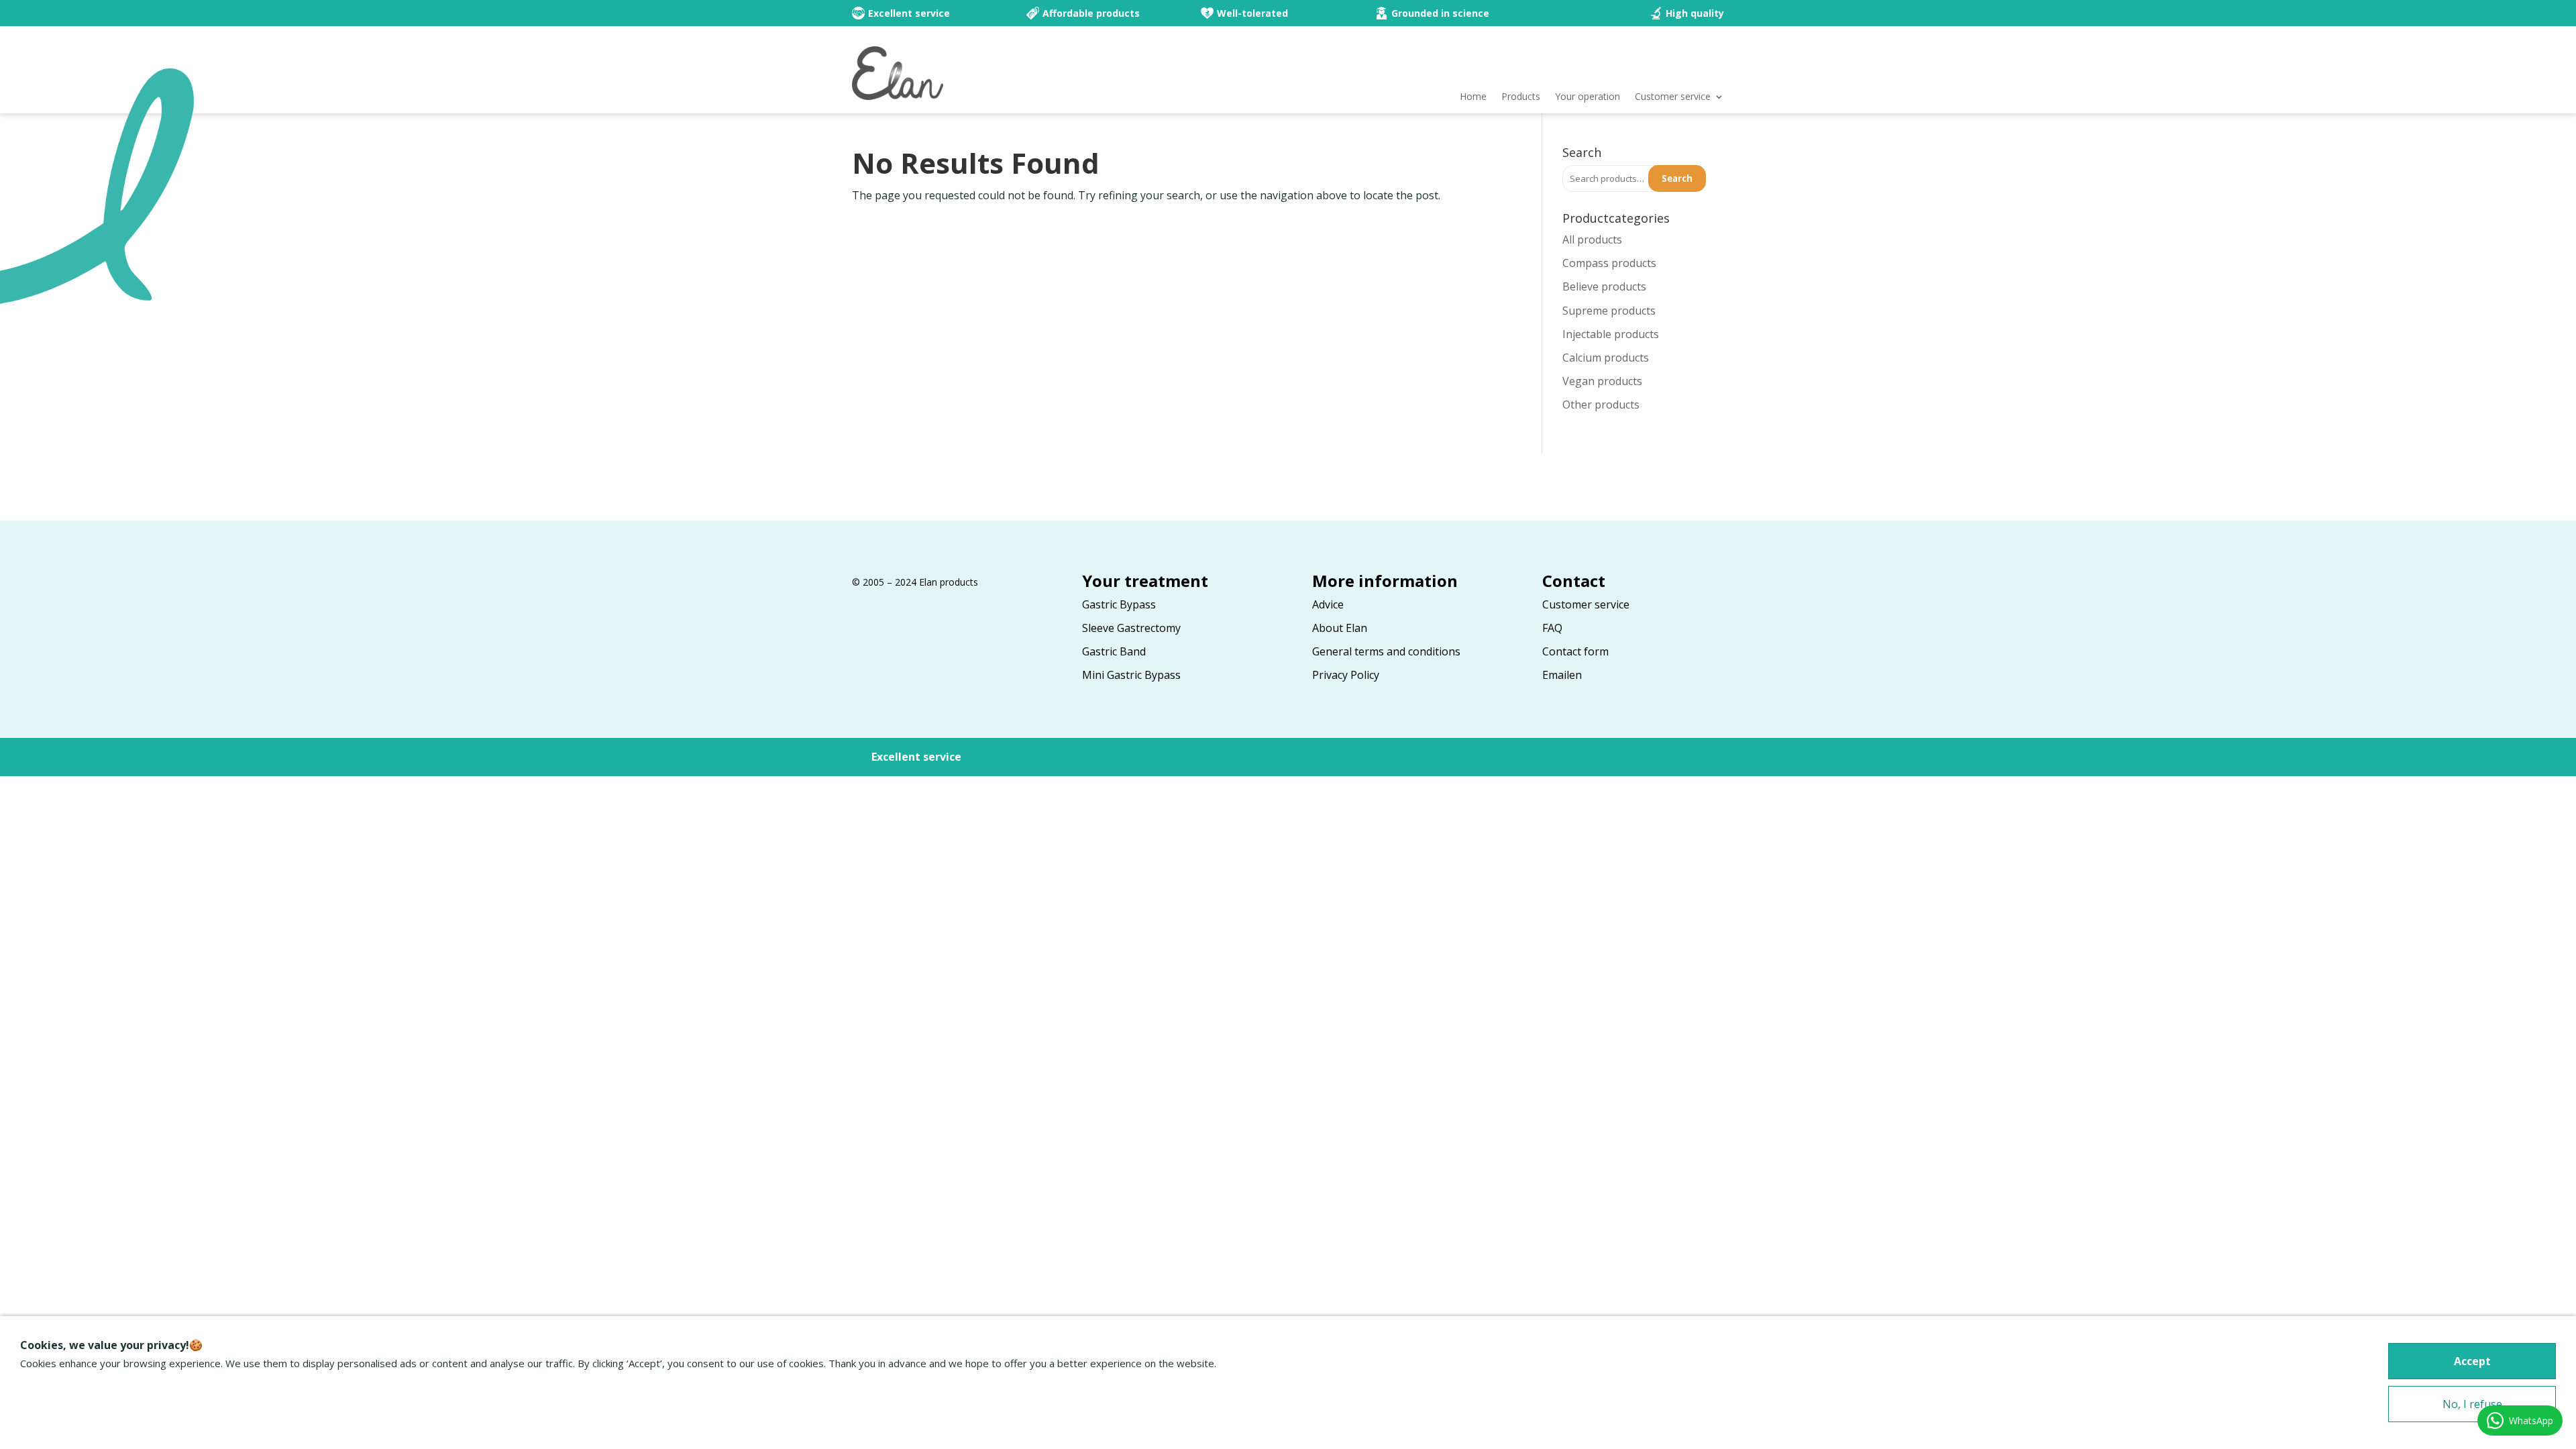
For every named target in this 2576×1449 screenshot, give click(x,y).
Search (1677, 178)
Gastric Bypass (1119, 604)
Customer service (1673, 97)
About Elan (1340, 628)
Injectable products (1611, 334)
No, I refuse (2472, 1404)
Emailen (1562, 675)
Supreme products (1609, 311)
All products (1592, 239)
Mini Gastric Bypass (1131, 675)
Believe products (1604, 286)
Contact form (1575, 651)
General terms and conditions (1386, 651)
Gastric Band (1114, 651)
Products (1521, 97)
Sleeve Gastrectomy (1131, 628)
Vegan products (1602, 381)
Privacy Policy (1346, 675)
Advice (1328, 604)
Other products (1601, 405)
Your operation (1588, 97)
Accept (2472, 1361)
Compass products (1609, 263)
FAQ (1552, 628)
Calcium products (1606, 358)
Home (1473, 97)
